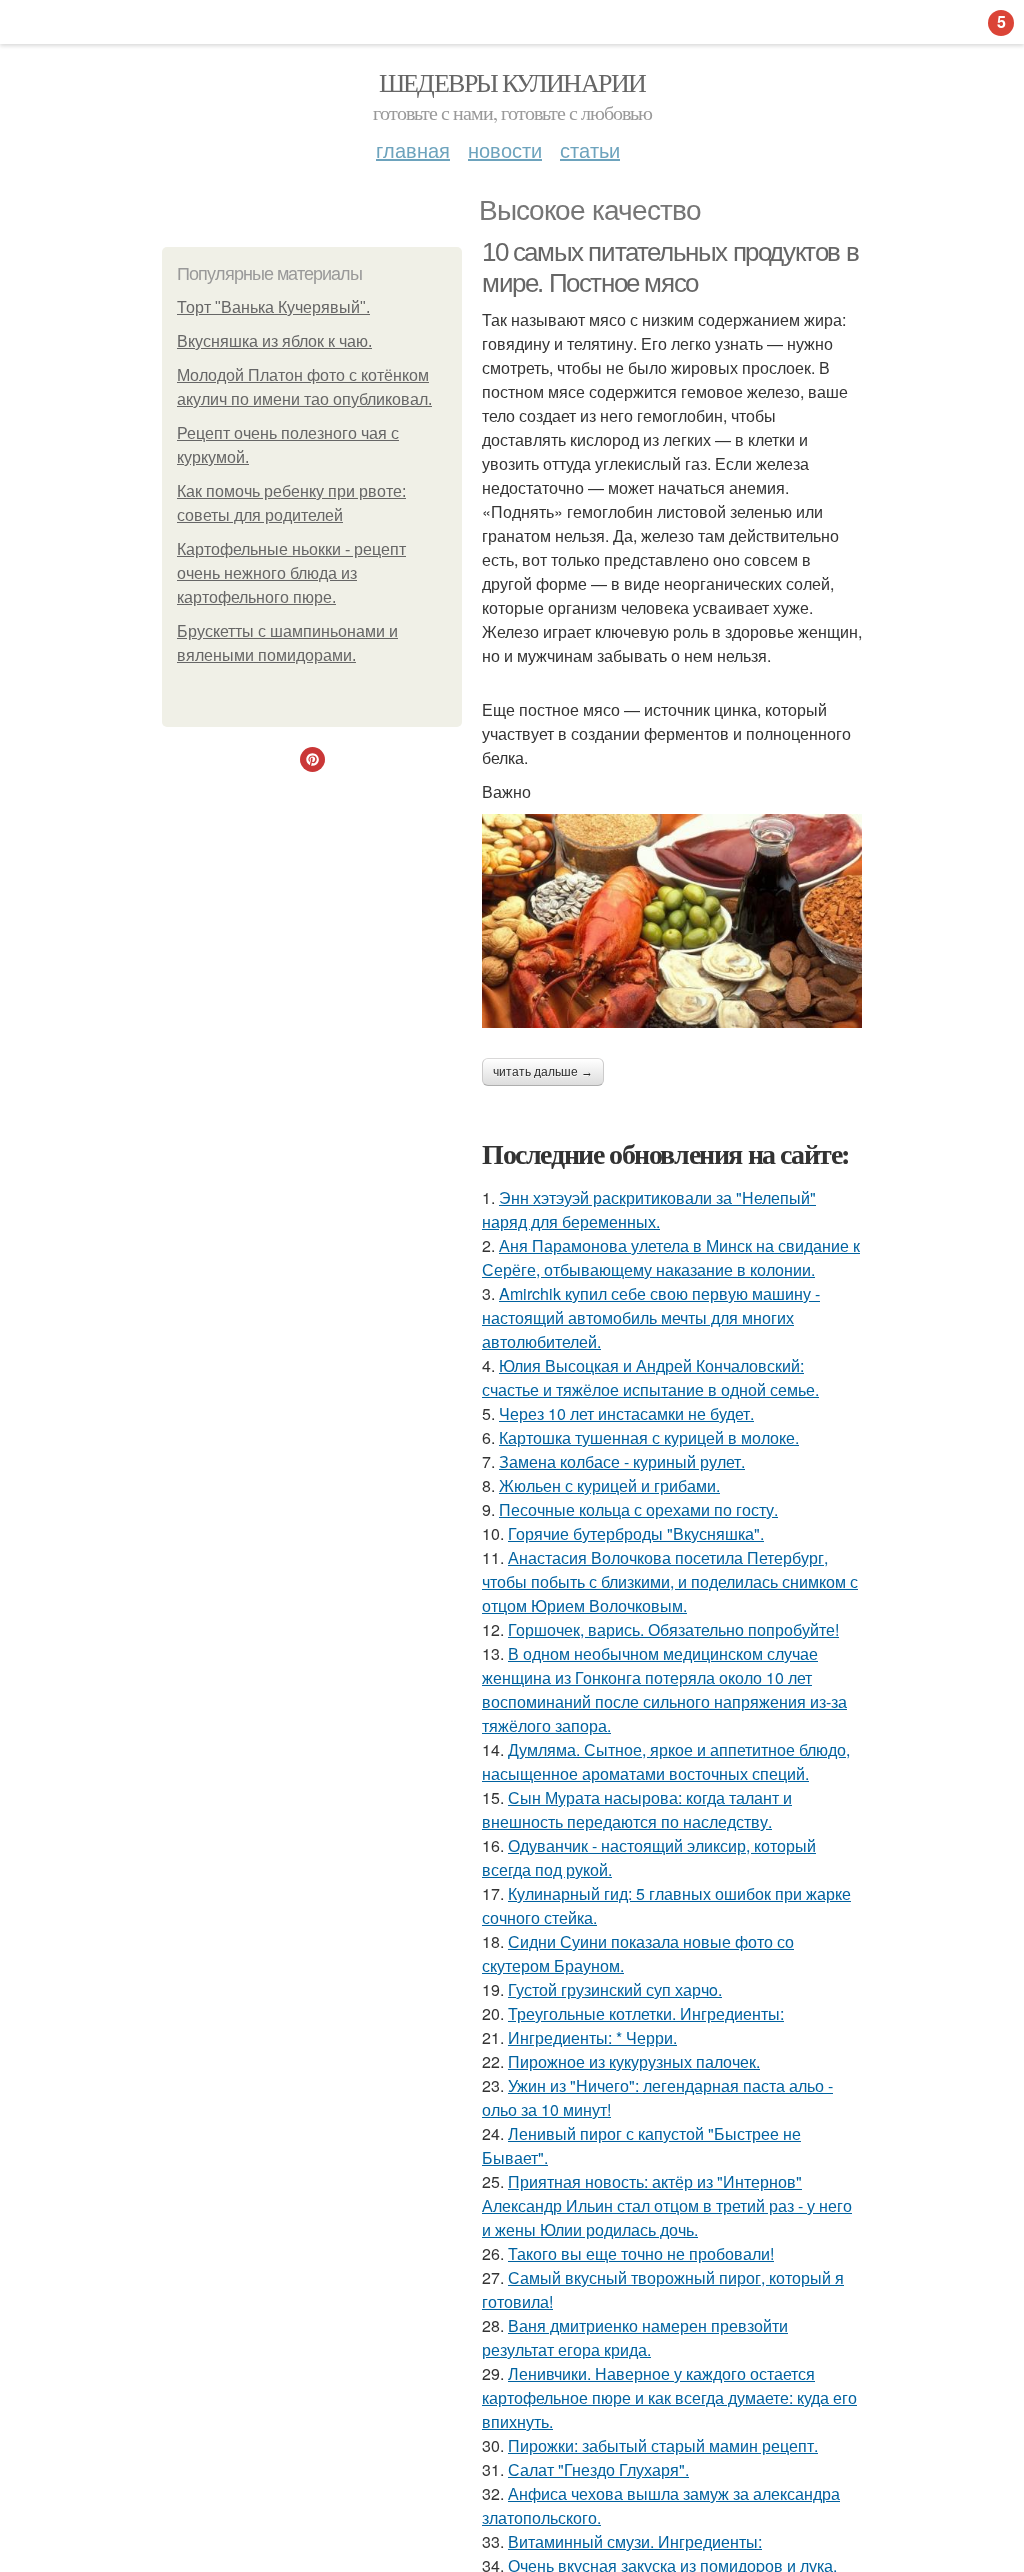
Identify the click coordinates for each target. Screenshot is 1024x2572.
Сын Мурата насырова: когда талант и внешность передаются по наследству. (637, 1809)
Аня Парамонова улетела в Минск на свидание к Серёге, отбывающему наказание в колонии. (671, 1257)
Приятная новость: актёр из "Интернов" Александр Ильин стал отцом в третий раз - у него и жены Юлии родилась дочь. (667, 2205)
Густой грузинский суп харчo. (615, 1989)
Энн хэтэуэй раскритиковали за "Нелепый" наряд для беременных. (649, 1209)
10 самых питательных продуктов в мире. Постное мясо (670, 267)
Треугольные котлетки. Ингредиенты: (646, 2013)
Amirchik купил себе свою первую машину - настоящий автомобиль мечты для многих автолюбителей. (651, 1317)
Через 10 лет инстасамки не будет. (626, 1413)
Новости (505, 149)
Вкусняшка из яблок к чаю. (274, 341)
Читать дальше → (543, 1072)
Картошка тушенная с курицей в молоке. (649, 1437)
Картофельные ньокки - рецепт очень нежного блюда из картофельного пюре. (291, 573)
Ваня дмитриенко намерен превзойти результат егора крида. (635, 2337)
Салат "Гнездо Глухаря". (598, 2469)
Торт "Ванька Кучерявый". (273, 307)
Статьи (590, 149)
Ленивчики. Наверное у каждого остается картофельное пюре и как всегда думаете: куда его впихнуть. (669, 2397)
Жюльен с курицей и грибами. (609, 1485)
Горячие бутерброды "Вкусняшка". (636, 1533)
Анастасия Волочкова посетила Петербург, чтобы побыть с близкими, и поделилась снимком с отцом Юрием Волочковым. (670, 1581)
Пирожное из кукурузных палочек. (634, 2061)
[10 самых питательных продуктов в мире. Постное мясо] (672, 921)
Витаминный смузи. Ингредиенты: (635, 2541)
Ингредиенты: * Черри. (592, 2037)
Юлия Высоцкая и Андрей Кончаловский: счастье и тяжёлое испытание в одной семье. (650, 1377)
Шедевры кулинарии (512, 82)
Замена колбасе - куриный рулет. (622, 1461)
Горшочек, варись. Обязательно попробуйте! (673, 1629)
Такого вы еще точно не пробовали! (641, 2253)
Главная (413, 149)
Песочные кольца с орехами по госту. (638, 1509)
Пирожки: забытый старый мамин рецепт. (663, 2445)
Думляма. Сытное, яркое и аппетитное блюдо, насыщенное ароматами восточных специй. (666, 1761)
